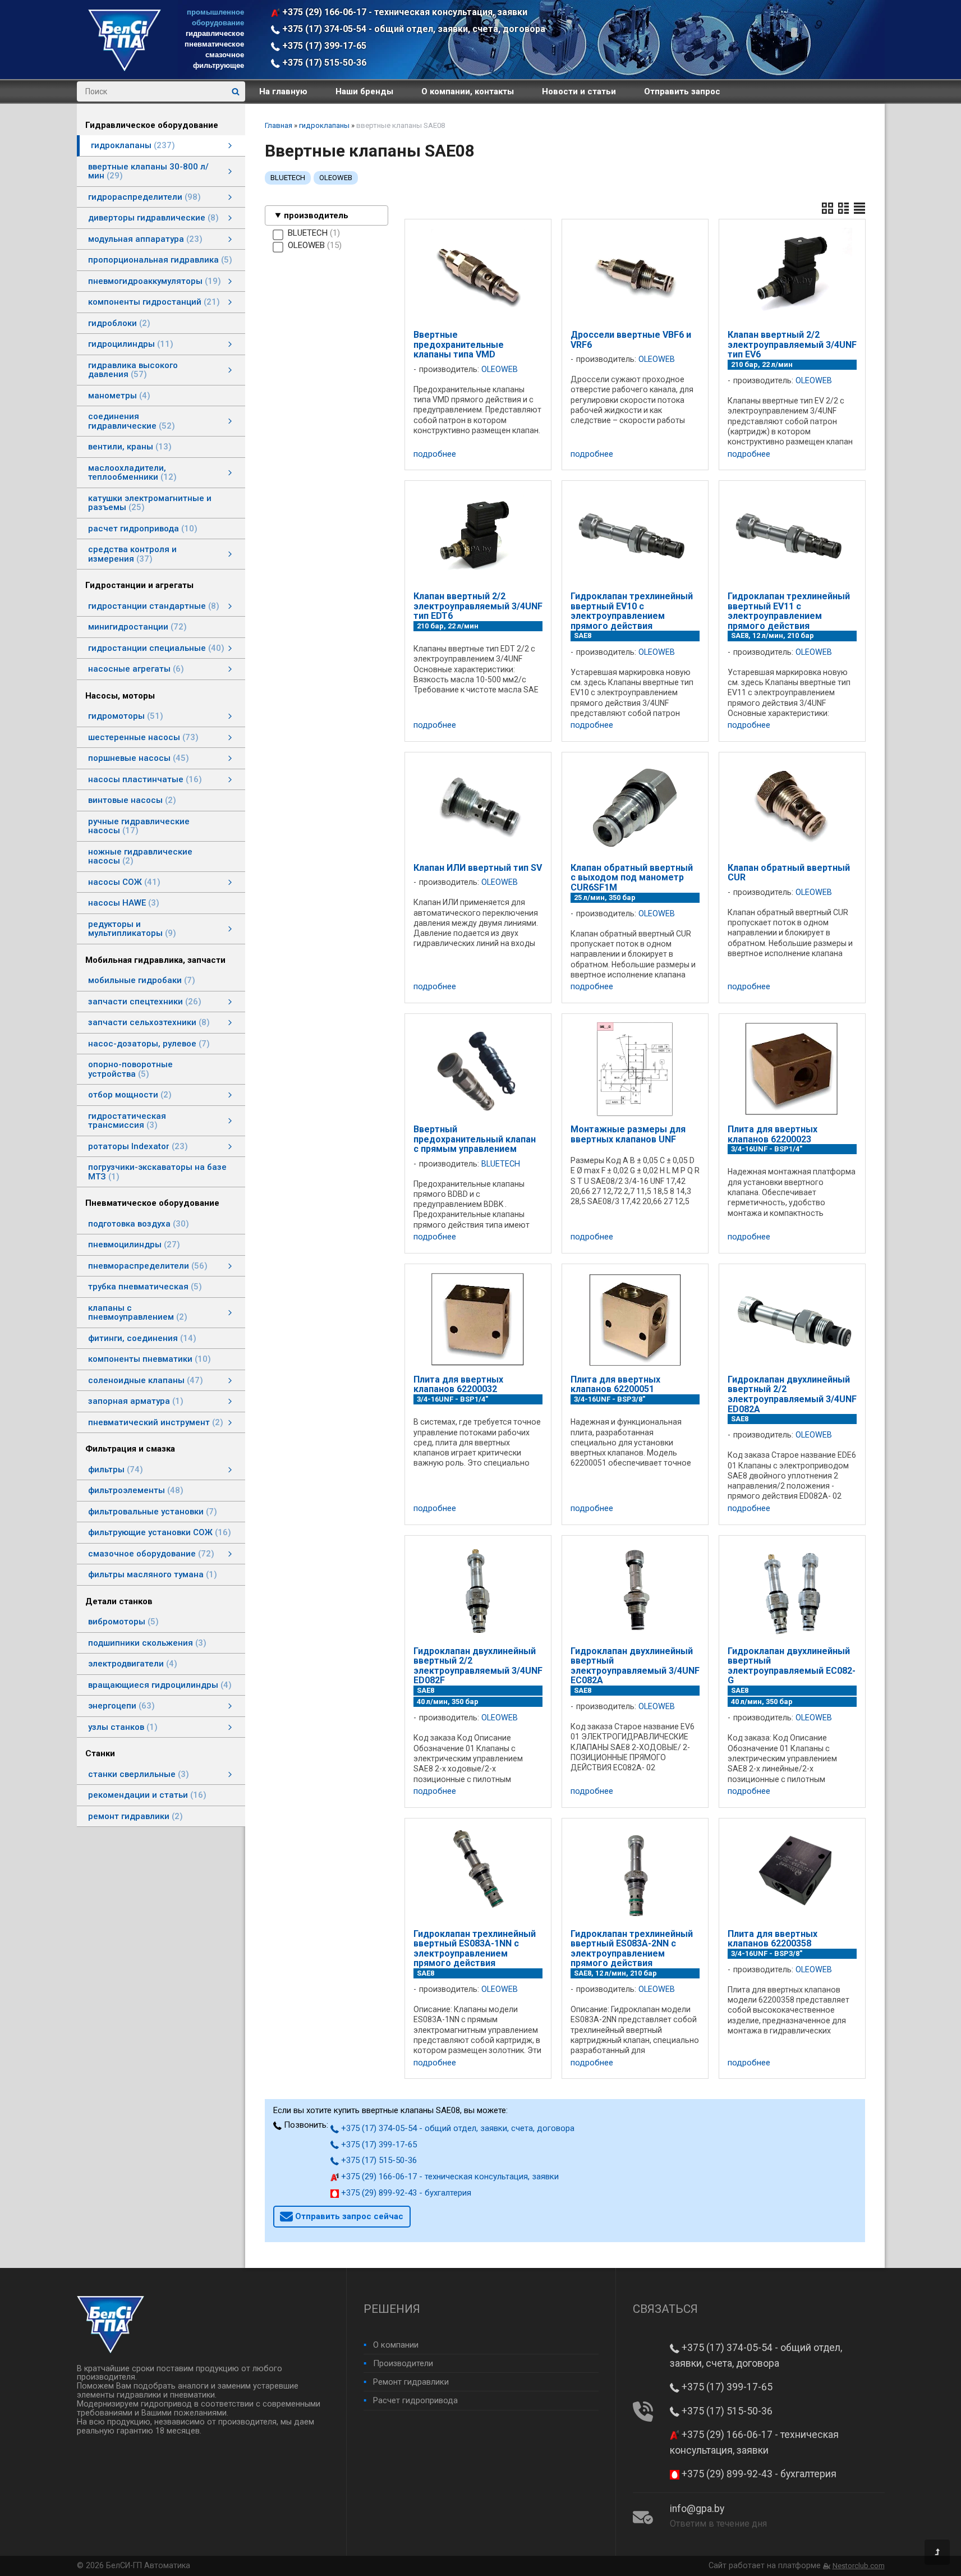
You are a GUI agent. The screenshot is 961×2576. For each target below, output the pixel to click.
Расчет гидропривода (415, 2400)
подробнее (435, 454)
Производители (403, 2363)
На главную (283, 91)
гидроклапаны (324, 125)
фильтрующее (219, 65)
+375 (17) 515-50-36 (323, 63)
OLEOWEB (336, 178)
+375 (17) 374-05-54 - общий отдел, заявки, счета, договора (413, 29)
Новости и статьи (579, 91)
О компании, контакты (468, 91)
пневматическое (214, 44)
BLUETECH (288, 178)
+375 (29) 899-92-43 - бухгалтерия (405, 2193)
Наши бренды (364, 91)
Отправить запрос (682, 91)
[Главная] (125, 68)
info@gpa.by (697, 2509)
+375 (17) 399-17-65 (323, 46)
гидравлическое (215, 33)
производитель (316, 215)
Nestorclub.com (859, 2566)
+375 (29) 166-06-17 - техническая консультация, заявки (404, 12)
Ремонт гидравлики (411, 2382)
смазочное (225, 55)
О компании (396, 2345)
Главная (279, 125)
